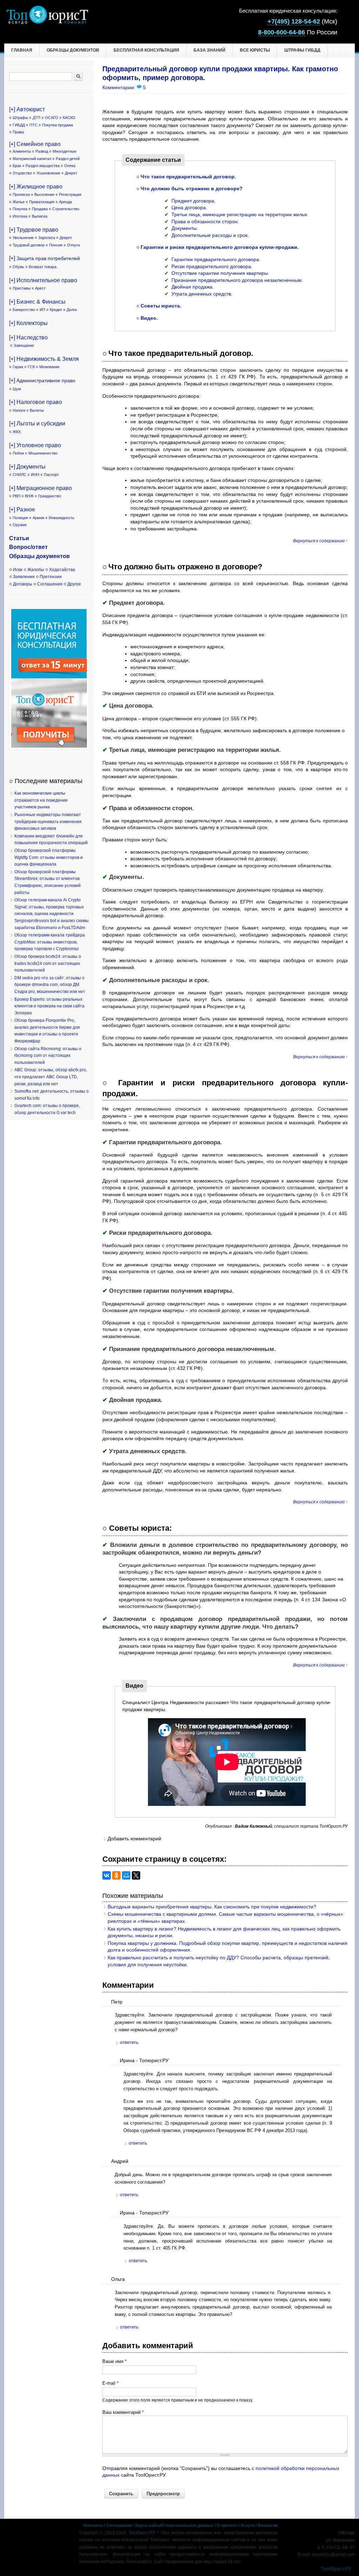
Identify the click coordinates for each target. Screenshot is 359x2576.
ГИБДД (19, 125)
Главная (22, 50)
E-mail (110, 2383)
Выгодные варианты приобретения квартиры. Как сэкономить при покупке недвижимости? (212, 1907)
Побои (18, 453)
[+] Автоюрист (27, 109)
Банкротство (24, 310)
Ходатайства (62, 570)
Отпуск (73, 245)
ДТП (36, 118)
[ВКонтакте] (107, 1875)
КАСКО (69, 118)
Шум (17, 389)
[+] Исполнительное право (43, 280)
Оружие (20, 525)
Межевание (49, 367)
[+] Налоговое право (36, 402)
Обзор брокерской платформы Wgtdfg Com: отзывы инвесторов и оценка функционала (49, 857)
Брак (17, 166)
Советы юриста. (161, 306)
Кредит (56, 310)
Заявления (24, 577)
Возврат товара (43, 267)
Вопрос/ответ (28, 547)
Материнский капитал (32, 159)
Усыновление (48, 173)
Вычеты (37, 410)
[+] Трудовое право (34, 230)
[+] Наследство (28, 337)
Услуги (248, 2525)
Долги (72, 310)
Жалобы (36, 570)
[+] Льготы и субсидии (37, 423)
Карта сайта (148, 2525)
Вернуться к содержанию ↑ (320, 541)
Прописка (21, 194)
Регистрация (70, 194)
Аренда (65, 202)
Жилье (19, 202)
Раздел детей (68, 159)
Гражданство (50, 496)
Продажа (40, 209)
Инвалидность (62, 518)
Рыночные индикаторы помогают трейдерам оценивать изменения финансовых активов (48, 822)
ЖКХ (17, 432)
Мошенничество (43, 453)
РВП (16, 496)
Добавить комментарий (134, 1839)
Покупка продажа (57, 125)
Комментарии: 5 (124, 87)
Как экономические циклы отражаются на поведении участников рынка (41, 800)
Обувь (18, 267)
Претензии (51, 577)
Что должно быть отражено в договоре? (192, 188)
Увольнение (23, 238)
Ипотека (20, 216)
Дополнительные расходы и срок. (210, 235)
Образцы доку (29, 556)
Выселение (44, 194)
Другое (74, 584)
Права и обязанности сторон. (205, 221)
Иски (18, 570)
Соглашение (119, 2525)
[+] (45, 258)
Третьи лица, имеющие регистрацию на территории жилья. (240, 214)
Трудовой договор (29, 245)
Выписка (40, 216)
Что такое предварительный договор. (188, 177)
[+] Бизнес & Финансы (37, 302)
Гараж (18, 367)
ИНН (35, 475)
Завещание (24, 345)
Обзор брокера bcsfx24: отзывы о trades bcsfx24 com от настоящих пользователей (48, 963)
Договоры (23, 584)
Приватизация (42, 202)
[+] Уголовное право (35, 445)
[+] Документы (27, 467)
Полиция (20, 518)
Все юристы (255, 50)
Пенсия (56, 245)
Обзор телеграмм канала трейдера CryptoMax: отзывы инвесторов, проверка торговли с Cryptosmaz (50, 942)
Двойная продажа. (193, 287)
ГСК (31, 367)
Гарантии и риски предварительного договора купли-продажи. (220, 247)
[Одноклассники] (116, 1875)
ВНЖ (29, 496)
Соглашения (50, 584)
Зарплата (47, 238)
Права (18, 132)
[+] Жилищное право (36, 187)
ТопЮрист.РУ (142, 2533)
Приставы (22, 288)
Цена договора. (189, 207)
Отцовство (22, 173)
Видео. (149, 318)
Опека (70, 166)
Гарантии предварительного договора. (216, 259)
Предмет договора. (194, 201)
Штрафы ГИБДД (302, 50)
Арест (40, 288)
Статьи (19, 538)
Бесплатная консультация (146, 50)
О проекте (227, 2525)
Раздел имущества (43, 166)
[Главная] (47, 22)
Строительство (66, 209)
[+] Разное (22, 509)
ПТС (33, 125)
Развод (42, 151)
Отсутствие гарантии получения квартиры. (220, 273)
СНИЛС (19, 475)
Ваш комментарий (123, 2412)
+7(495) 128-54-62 (294, 21)
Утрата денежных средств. (202, 294)
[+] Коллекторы (28, 323)
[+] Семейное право (35, 144)
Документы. (185, 228)
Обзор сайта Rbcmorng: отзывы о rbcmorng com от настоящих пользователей (48, 1056)
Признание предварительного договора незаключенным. (237, 280)
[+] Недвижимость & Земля (44, 359)
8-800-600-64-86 (282, 32)
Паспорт (51, 475)
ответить (129, 2042)
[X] (136, 1875)
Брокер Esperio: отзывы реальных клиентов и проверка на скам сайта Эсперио (49, 1006)
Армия (38, 518)
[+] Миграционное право (40, 488)
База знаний (209, 50)
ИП (42, 310)
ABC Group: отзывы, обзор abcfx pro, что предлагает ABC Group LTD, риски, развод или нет (51, 1077)
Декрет (71, 173)
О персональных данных (187, 2525)
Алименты (22, 151)
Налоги (19, 410)
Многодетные (65, 151)
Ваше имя (114, 2361)
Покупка (20, 209)
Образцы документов (73, 50)
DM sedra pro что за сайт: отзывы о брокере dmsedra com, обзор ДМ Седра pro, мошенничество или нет (50, 985)
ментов (59, 556)
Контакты (93, 2525)
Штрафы (20, 118)
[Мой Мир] (126, 1875)
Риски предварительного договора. (212, 266)
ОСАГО (52, 118)
